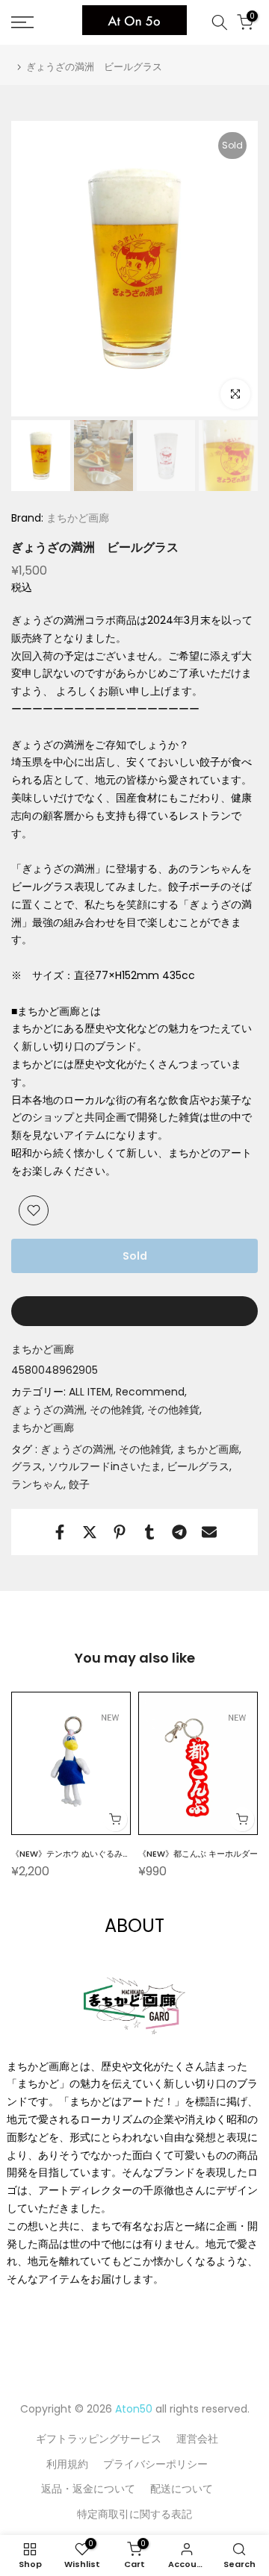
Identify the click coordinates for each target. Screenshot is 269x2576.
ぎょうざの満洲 (48, 1410)
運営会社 (197, 2439)
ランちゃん (37, 1484)
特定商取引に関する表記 (134, 2514)
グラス (27, 1466)
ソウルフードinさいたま (105, 1466)
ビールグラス (198, 1466)
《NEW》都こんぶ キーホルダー (198, 1854)
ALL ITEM (90, 1392)
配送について (182, 2489)
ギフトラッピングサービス (99, 2439)
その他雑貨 (116, 1410)
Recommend (150, 1392)
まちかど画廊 (76, 518)
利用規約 (67, 2464)
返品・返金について (88, 2489)
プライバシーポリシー (155, 2464)
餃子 (79, 1484)
